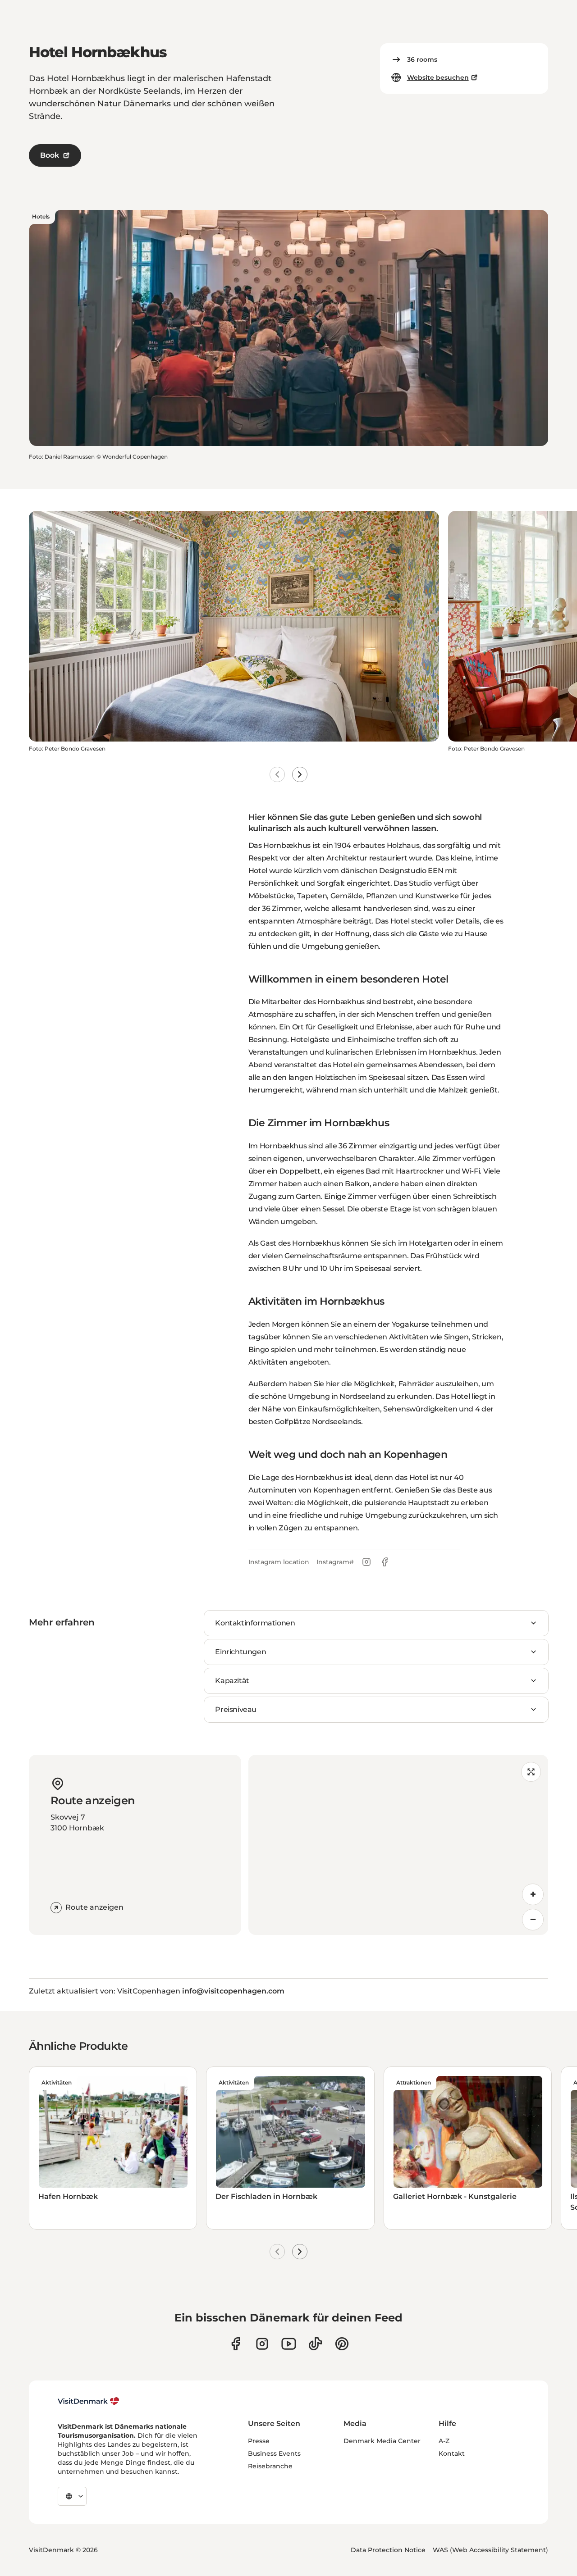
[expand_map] (531, 1772)
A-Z (444, 2441)
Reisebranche (270, 2466)
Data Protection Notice (388, 2550)
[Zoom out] (533, 1920)
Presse (259, 2441)
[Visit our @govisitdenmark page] (315, 2344)
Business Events (274, 2453)
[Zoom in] (533, 1894)
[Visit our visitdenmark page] (289, 2344)
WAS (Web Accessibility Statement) (490, 2550)
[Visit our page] (262, 2344)
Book (50, 155)
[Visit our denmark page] (236, 2344)
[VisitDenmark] (89, 2401)
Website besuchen (438, 77)
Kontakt (452, 2453)
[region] (398, 1845)
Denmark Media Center (382, 2441)
